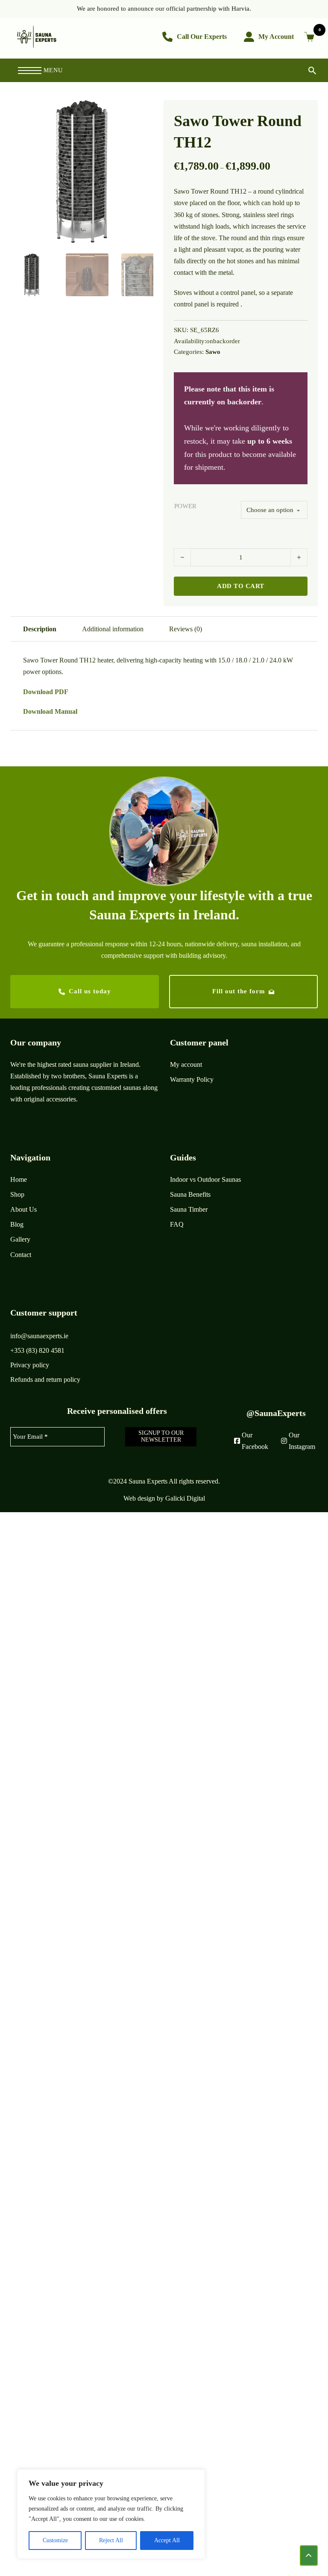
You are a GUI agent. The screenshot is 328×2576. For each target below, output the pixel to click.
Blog (17, 1224)
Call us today (90, 991)
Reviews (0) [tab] (186, 629)
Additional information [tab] (113, 629)
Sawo (213, 352)
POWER (185, 506)
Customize (55, 2540)
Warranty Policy (192, 1079)
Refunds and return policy (45, 1379)
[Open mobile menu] (30, 71)
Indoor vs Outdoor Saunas (205, 1179)
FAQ (177, 1224)
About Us (23, 1209)
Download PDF (46, 692)
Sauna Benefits (190, 1194)
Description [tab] (40, 629)
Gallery (20, 1239)
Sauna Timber (189, 1209)
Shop (17, 1194)
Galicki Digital (185, 1498)
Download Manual (50, 711)
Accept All (167, 2540)
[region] (111, 2514)
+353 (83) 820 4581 (37, 1350)
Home (19, 1179)
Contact (21, 1255)
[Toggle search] (305, 70)
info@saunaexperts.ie (39, 1336)
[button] (142, 112)
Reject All (111, 2540)
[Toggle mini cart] (311, 37)
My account (186, 1064)
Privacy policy (30, 1365)
